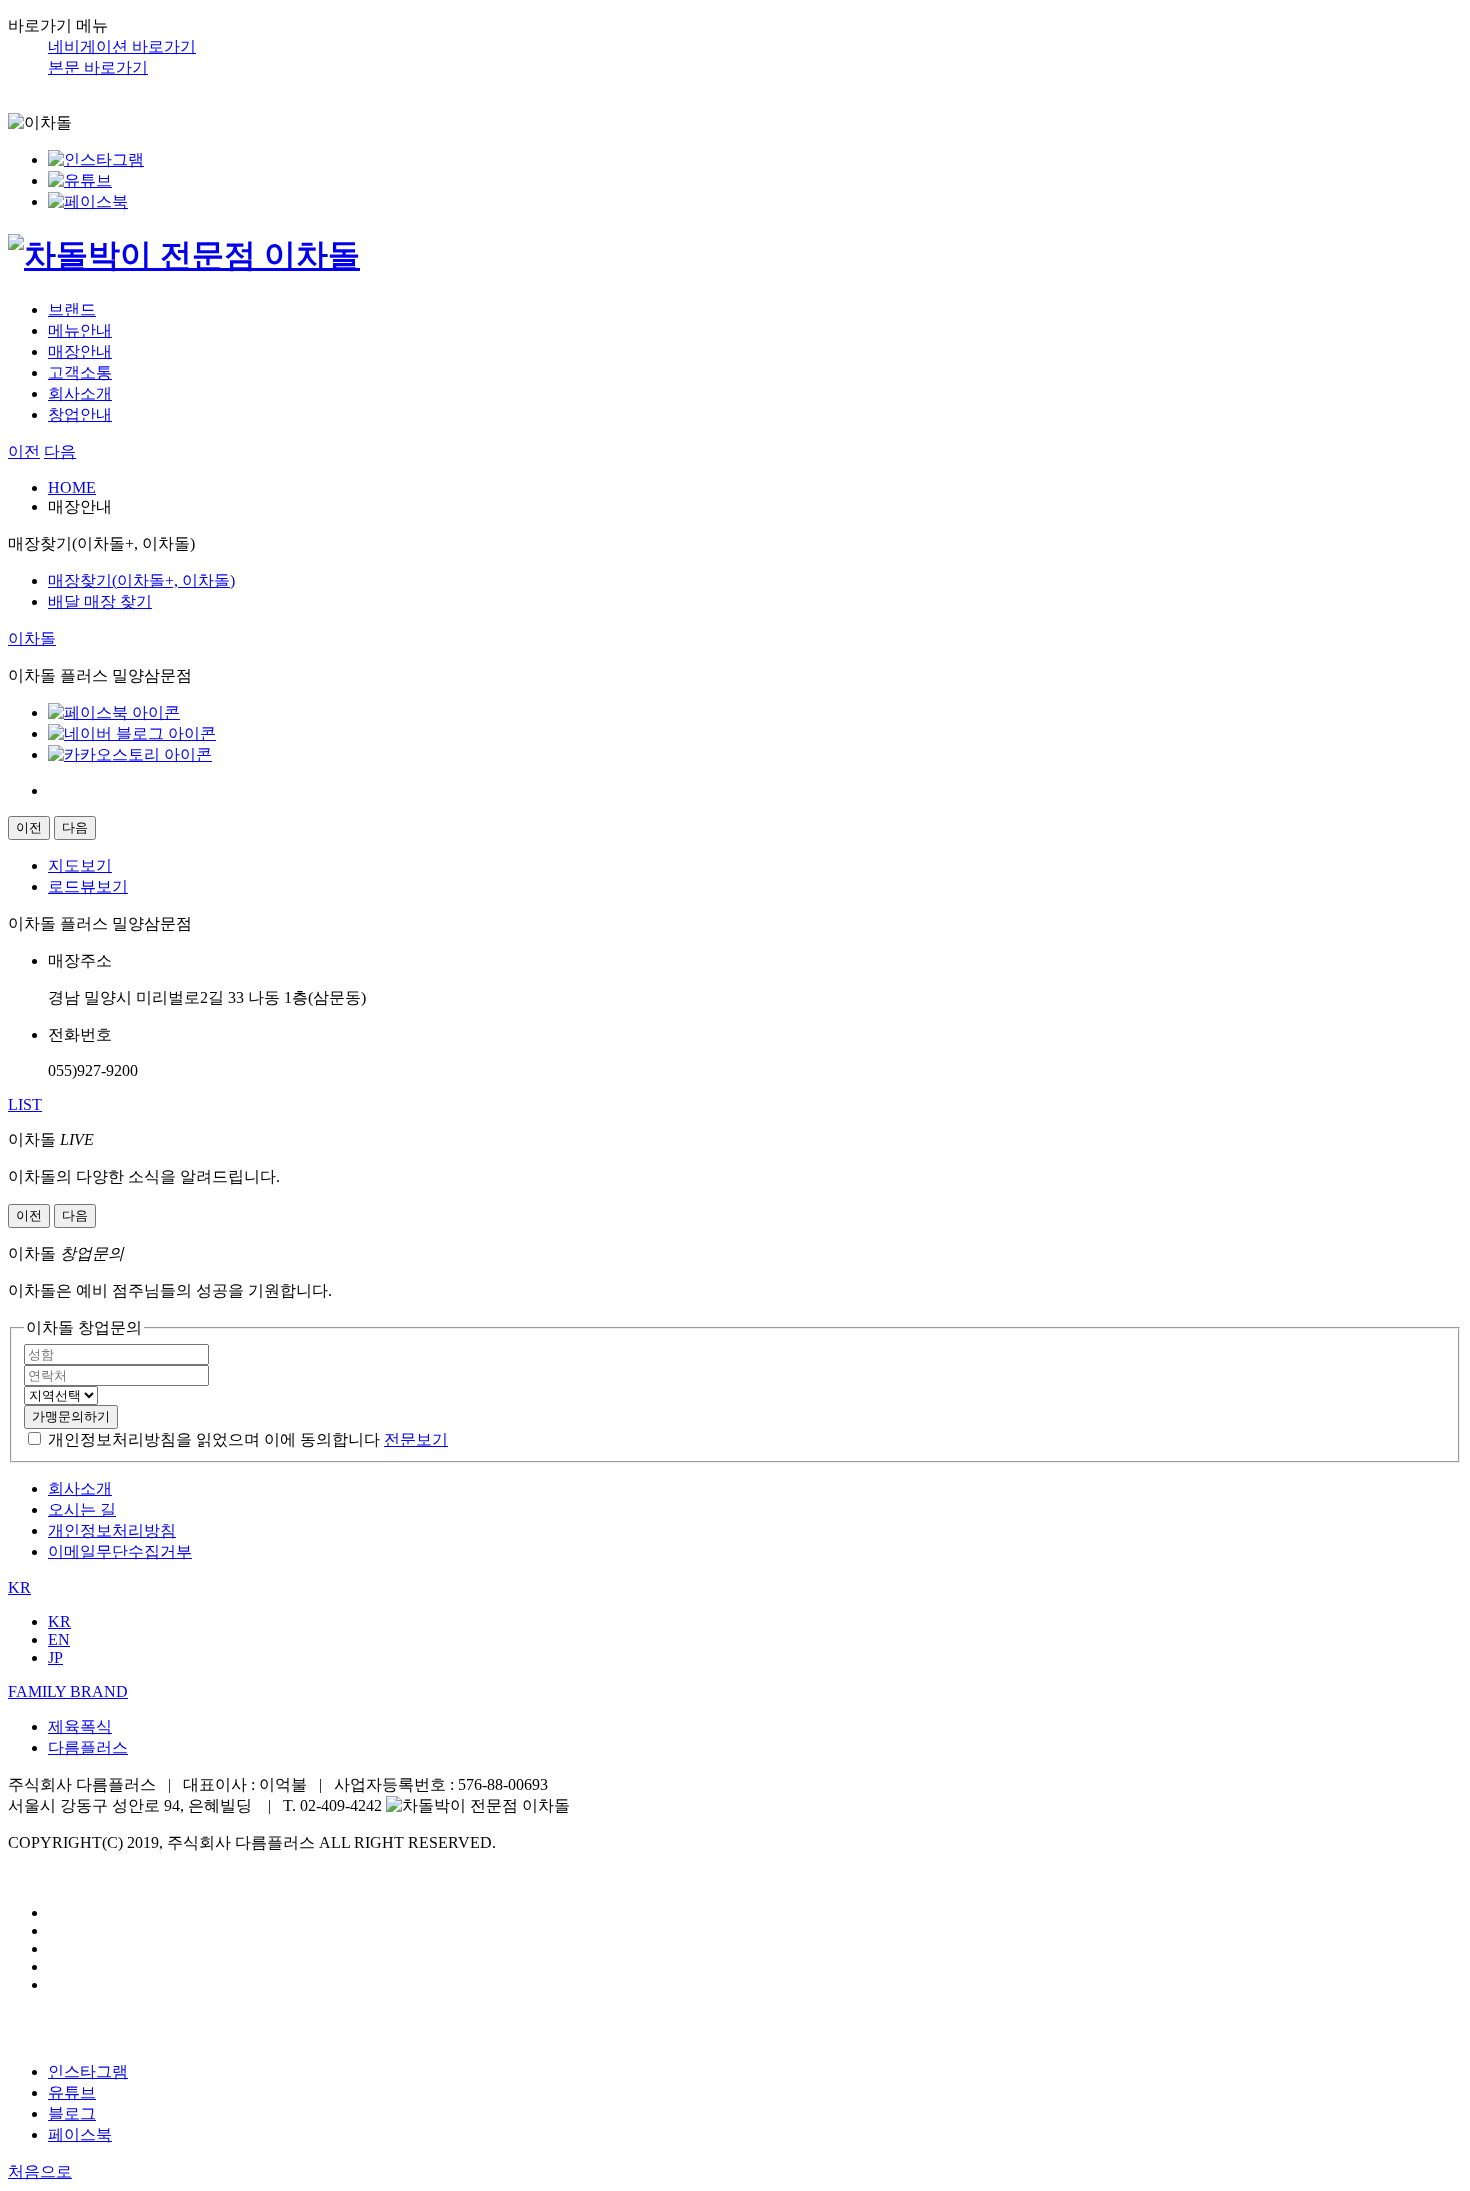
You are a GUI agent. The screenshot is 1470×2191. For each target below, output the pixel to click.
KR (19, 1587)
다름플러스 (88, 1747)
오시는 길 (82, 1509)
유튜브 (72, 2092)
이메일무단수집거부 (120, 1551)
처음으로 (40, 2171)
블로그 (72, 2113)
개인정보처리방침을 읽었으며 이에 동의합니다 (214, 1439)
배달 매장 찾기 (100, 601)
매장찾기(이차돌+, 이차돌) (141, 580)
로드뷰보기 (88, 886)
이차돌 (32, 638)
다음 (60, 451)
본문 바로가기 (98, 67)
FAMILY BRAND (68, 1691)
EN (59, 1639)
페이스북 (80, 2134)
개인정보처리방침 (112, 1530)
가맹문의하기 (71, 1416)
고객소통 (80, 372)
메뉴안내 (80, 330)
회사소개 (80, 393)
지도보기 (80, 865)
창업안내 (80, 414)
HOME (72, 487)
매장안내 (80, 351)
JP (55, 1657)
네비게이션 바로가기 (122, 46)
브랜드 (72, 309)
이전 (24, 451)
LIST (25, 1104)
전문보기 (416, 1439)
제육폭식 (80, 1726)
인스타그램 (88, 2071)
